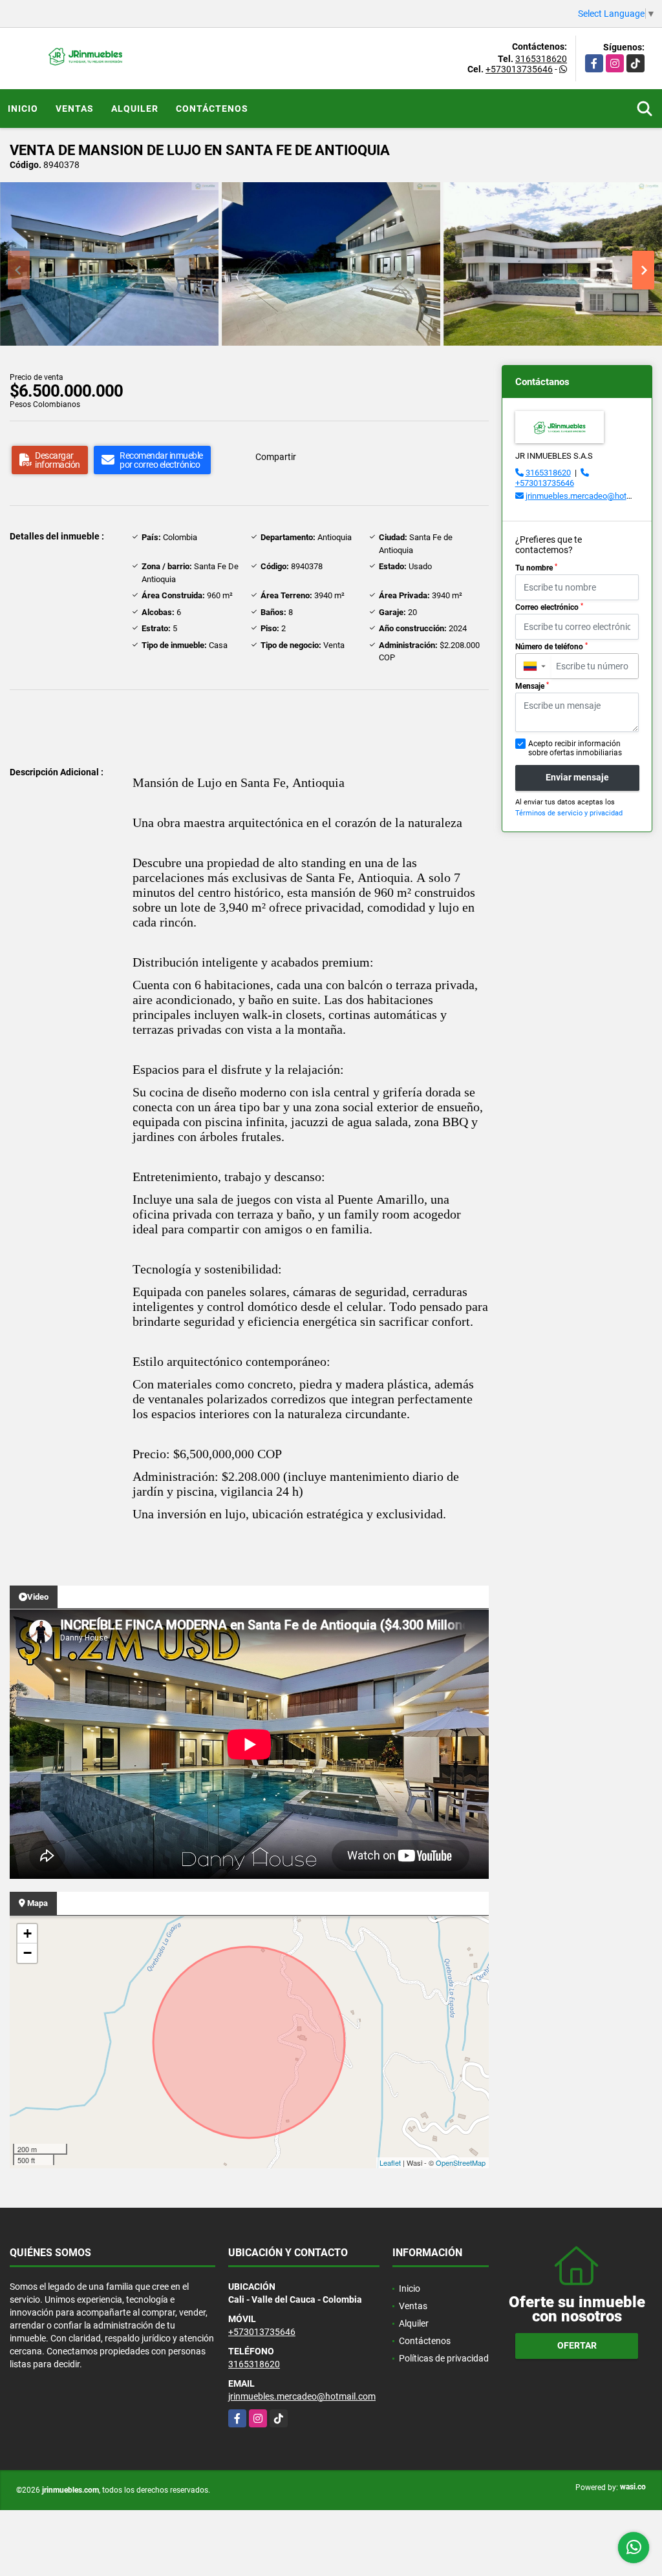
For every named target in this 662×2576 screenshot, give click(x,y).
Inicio (23, 109)
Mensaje (532, 686)
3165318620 (541, 59)
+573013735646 (519, 69)
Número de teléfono (551, 647)
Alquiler (135, 109)
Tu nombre (536, 568)
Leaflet (390, 2162)
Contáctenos (212, 109)
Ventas (75, 109)
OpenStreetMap (461, 2162)
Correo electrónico (549, 607)
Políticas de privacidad (444, 2358)
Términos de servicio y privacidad (569, 813)
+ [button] (27, 1933)
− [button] (27, 1953)
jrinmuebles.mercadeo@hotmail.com (593, 496)
